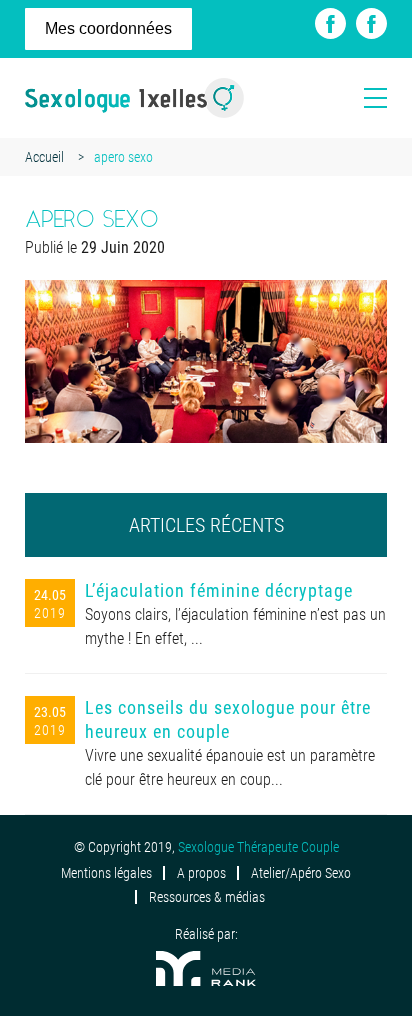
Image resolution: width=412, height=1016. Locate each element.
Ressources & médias (207, 897)
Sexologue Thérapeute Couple (258, 847)
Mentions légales (106, 873)
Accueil (44, 157)
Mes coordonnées (108, 28)
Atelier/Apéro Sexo (301, 873)
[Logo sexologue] (134, 98)
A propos (201, 873)
